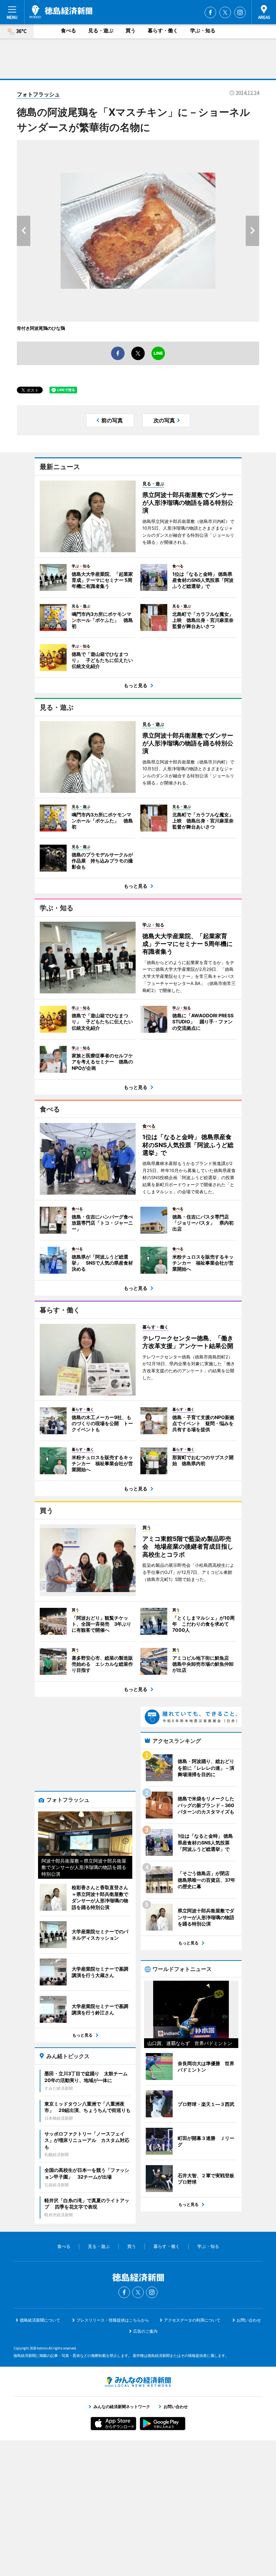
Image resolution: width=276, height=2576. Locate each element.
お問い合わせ (249, 2320)
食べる (68, 30)
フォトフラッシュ (38, 94)
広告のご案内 (145, 2331)
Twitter (225, 12)
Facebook (210, 12)
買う (131, 30)
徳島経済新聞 (61, 12)
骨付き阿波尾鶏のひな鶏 (41, 328)
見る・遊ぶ (101, 30)
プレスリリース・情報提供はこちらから (113, 2320)
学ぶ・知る (203, 30)
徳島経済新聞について (40, 2320)
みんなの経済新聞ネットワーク (138, 2382)
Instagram (240, 12)
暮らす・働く (163, 30)
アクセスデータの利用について (192, 2320)
